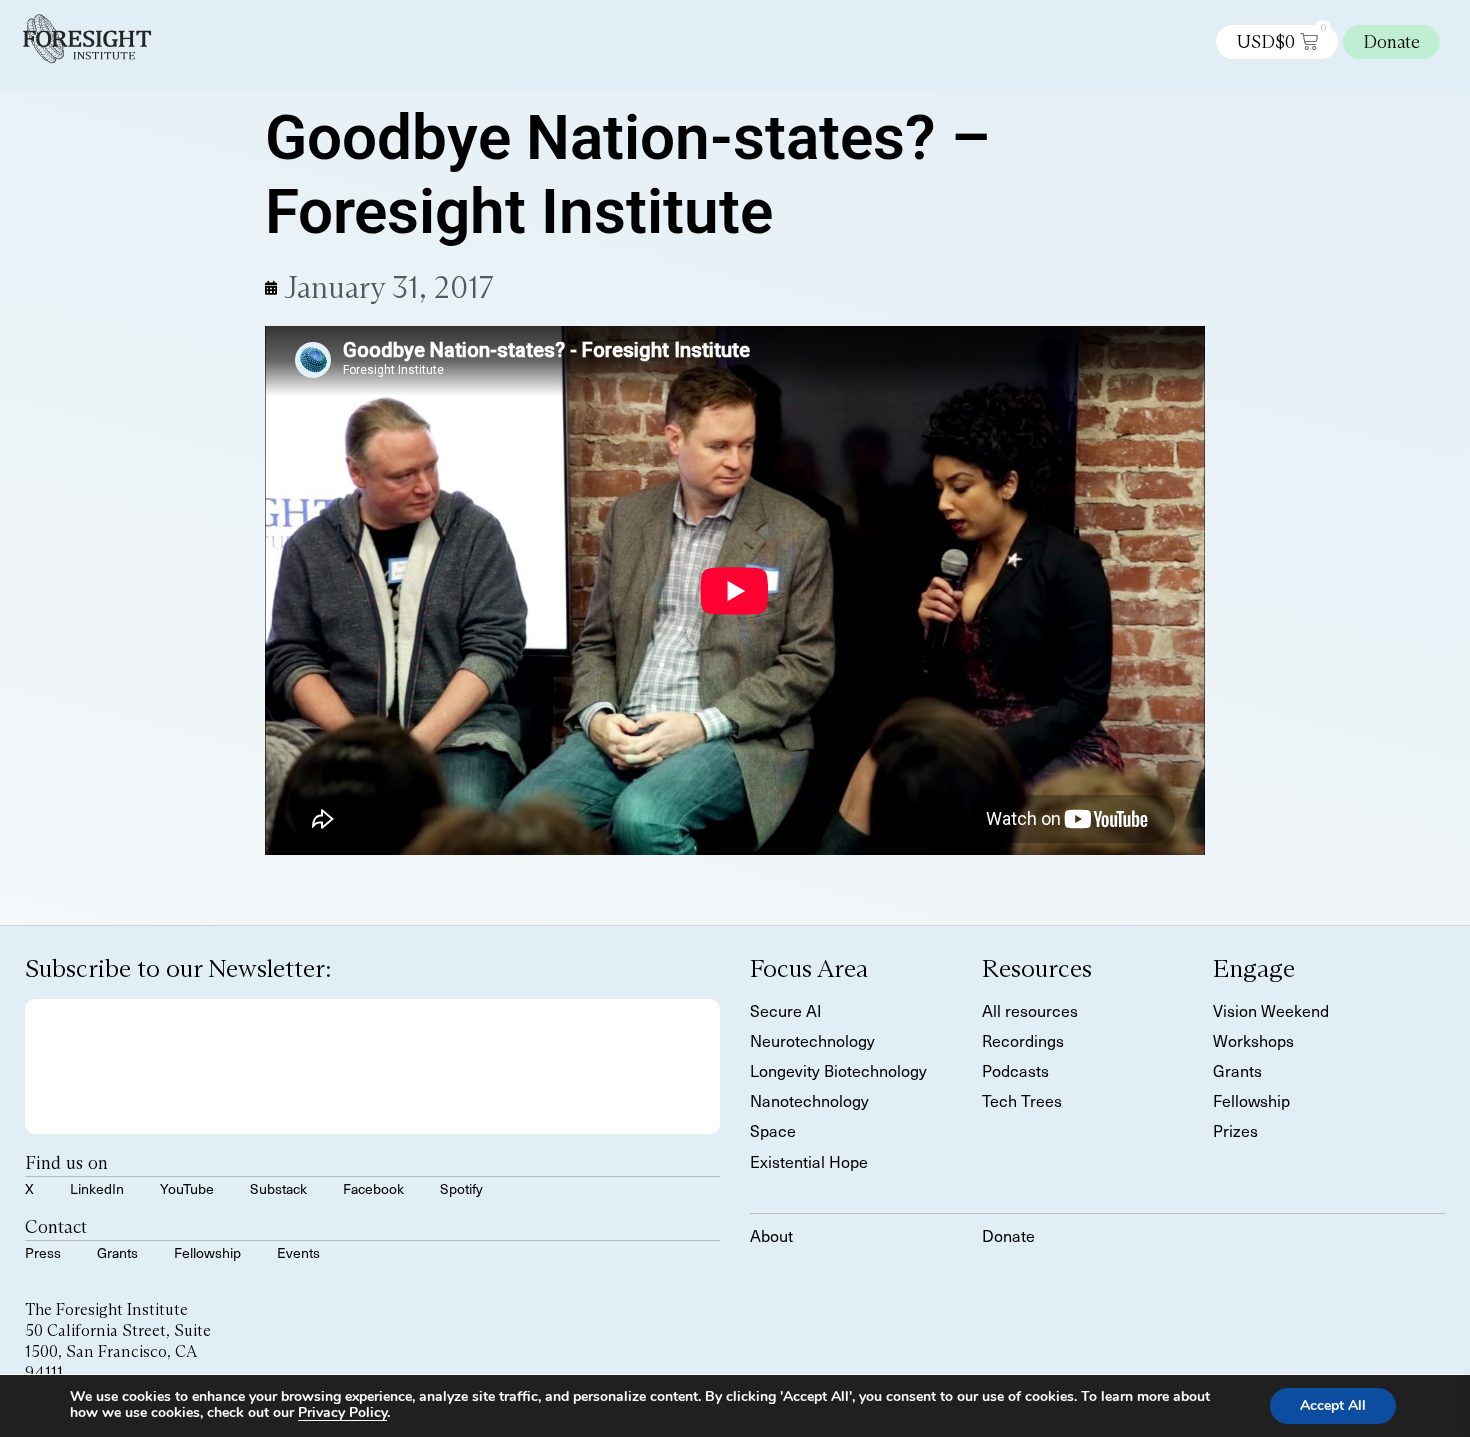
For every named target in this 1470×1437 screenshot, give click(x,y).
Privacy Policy (342, 1412)
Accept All (1333, 1405)
